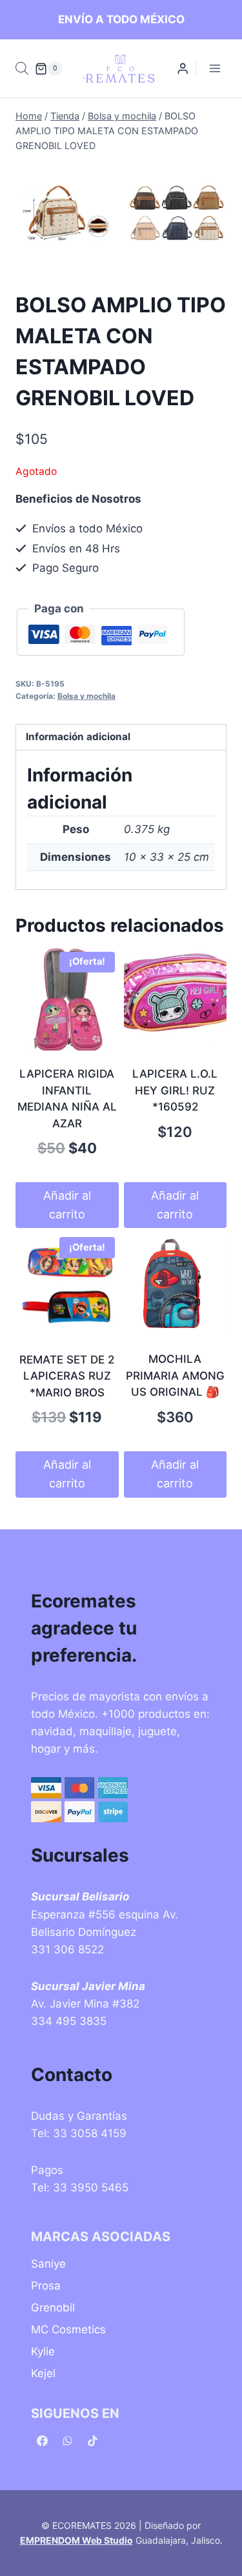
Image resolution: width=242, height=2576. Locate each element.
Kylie (43, 2351)
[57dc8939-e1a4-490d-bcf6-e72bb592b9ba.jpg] (65, 215)
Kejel (43, 2373)
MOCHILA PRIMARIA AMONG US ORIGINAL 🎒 (175, 1375)
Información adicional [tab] (78, 737)
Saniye (48, 2264)
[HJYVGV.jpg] (177, 215)
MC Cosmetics (68, 2329)
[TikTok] (92, 2440)
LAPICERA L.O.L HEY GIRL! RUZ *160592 (175, 1090)
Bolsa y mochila (86, 696)
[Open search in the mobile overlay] (22, 68)
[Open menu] (215, 69)
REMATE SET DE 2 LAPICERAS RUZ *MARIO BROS (67, 1376)
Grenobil (53, 2308)
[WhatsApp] (67, 2440)
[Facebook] (42, 2440)
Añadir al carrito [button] (67, 1205)
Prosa (46, 2286)
